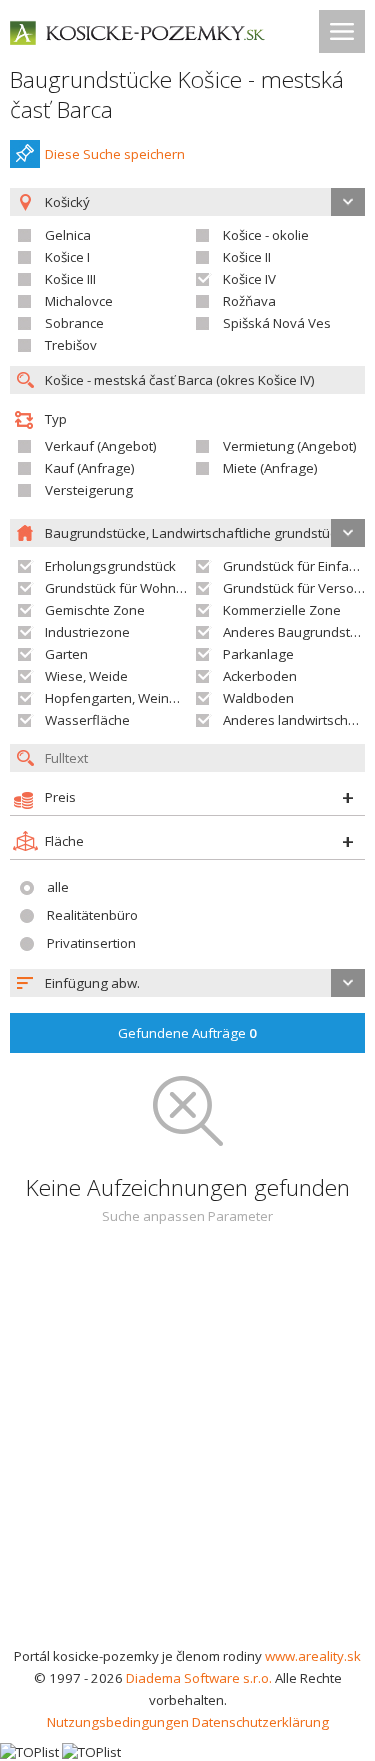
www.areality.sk (313, 1656)
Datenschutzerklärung (260, 1722)
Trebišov (71, 345)
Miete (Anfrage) (270, 468)
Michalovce (79, 301)
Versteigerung (89, 490)
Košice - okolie (266, 235)
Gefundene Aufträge (187, 1033)
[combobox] (187, 983)
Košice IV (249, 279)
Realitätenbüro (92, 915)
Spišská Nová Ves (277, 323)
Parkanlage (258, 654)
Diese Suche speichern (115, 154)
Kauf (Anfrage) (90, 468)
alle (58, 887)
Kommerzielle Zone (282, 610)
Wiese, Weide (86, 676)
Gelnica (68, 235)
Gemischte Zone (95, 610)
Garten (66, 654)
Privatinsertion (91, 943)
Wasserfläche (87, 720)
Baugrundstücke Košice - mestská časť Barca (177, 94)
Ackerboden (260, 676)
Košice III (70, 279)
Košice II (247, 257)
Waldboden (258, 698)
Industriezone (87, 632)
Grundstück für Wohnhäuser (132, 588)
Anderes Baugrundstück (297, 632)
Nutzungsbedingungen (118, 1722)
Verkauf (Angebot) (101, 446)
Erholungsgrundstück (110, 566)
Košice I (67, 257)
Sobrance (74, 323)
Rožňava (249, 301)
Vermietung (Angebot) (290, 446)
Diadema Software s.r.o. (199, 1678)
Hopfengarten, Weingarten (127, 698)
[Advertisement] (187, 1447)
